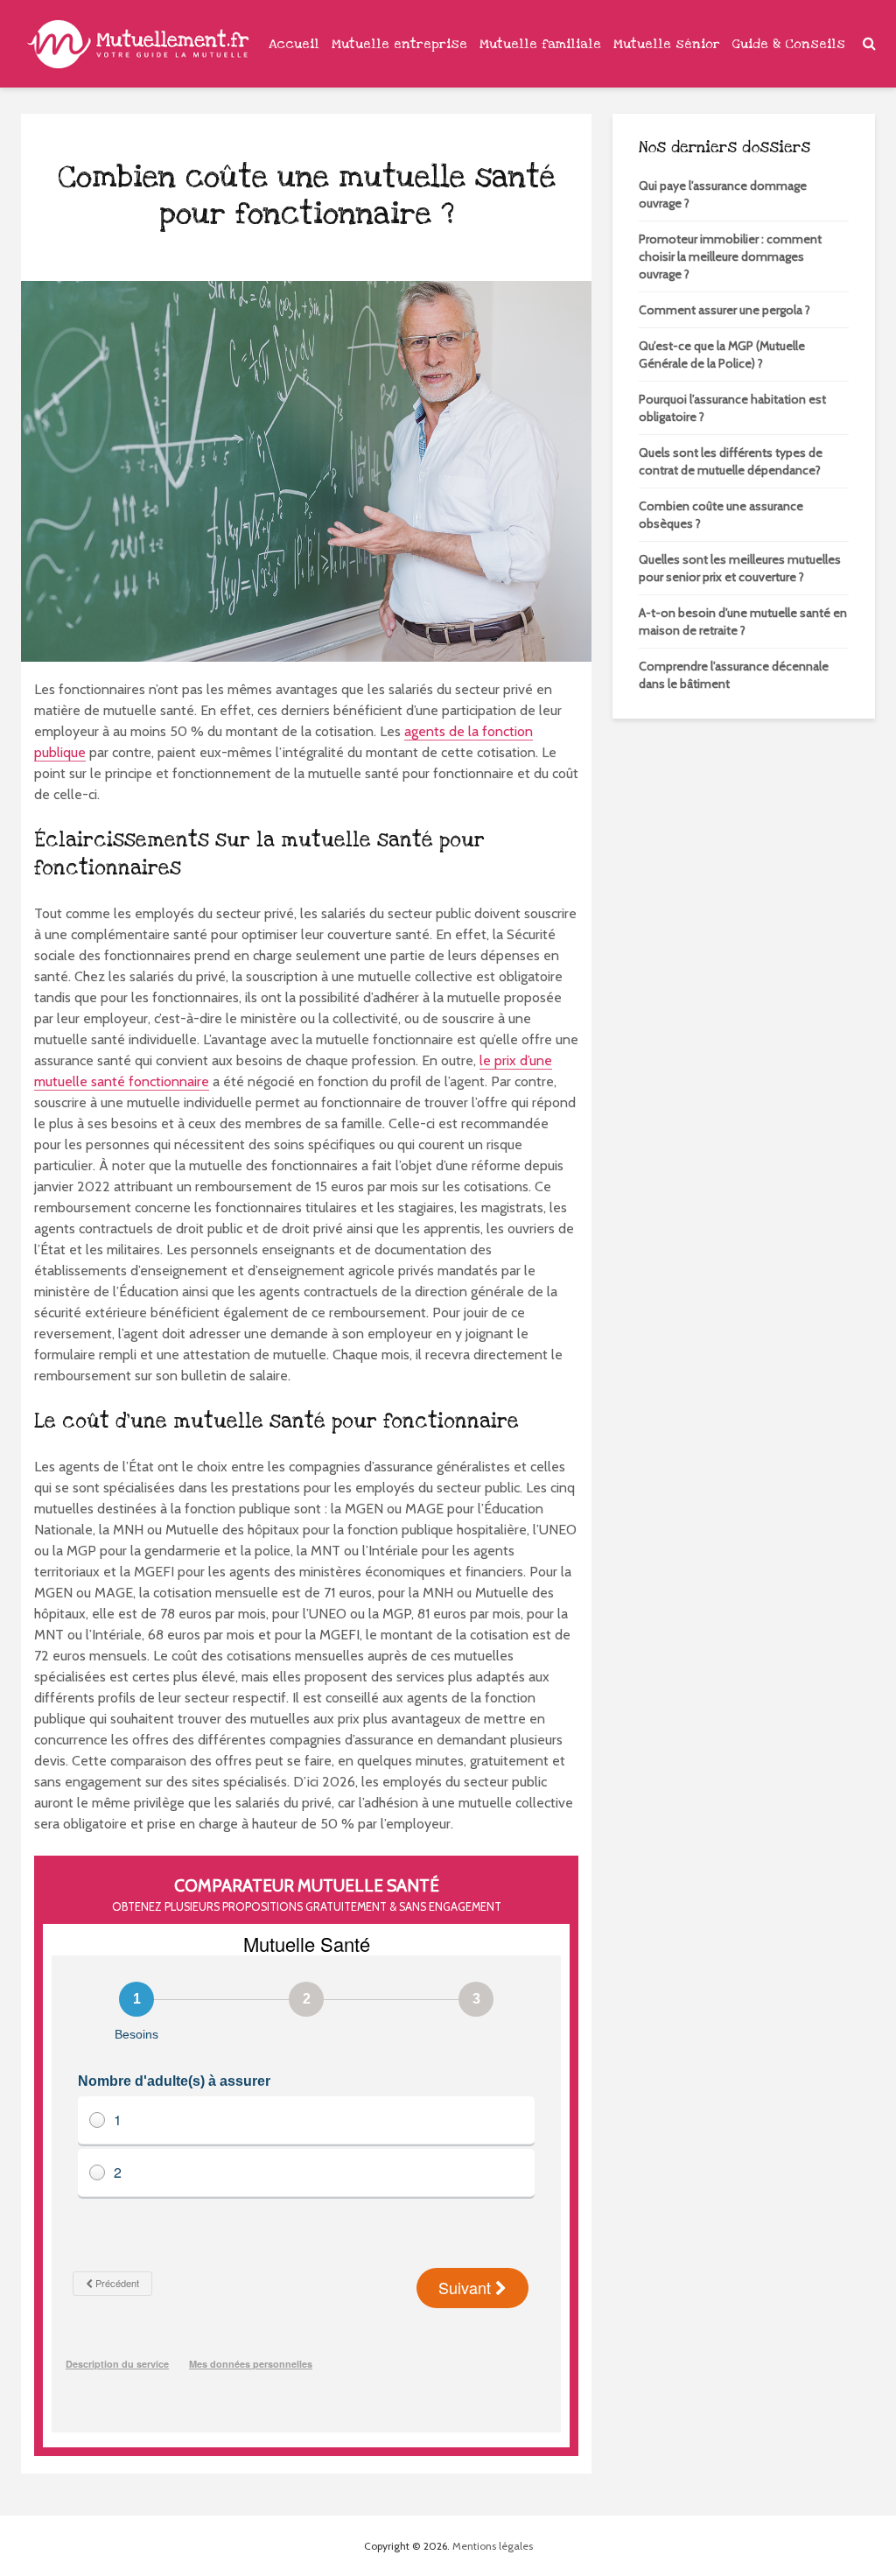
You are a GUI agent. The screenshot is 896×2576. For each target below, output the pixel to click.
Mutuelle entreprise (399, 44)
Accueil (294, 44)
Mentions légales (493, 2546)
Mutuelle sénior (667, 44)
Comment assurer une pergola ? (724, 310)
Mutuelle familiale (540, 44)
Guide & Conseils (789, 44)
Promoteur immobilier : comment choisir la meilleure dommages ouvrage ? (730, 256)
